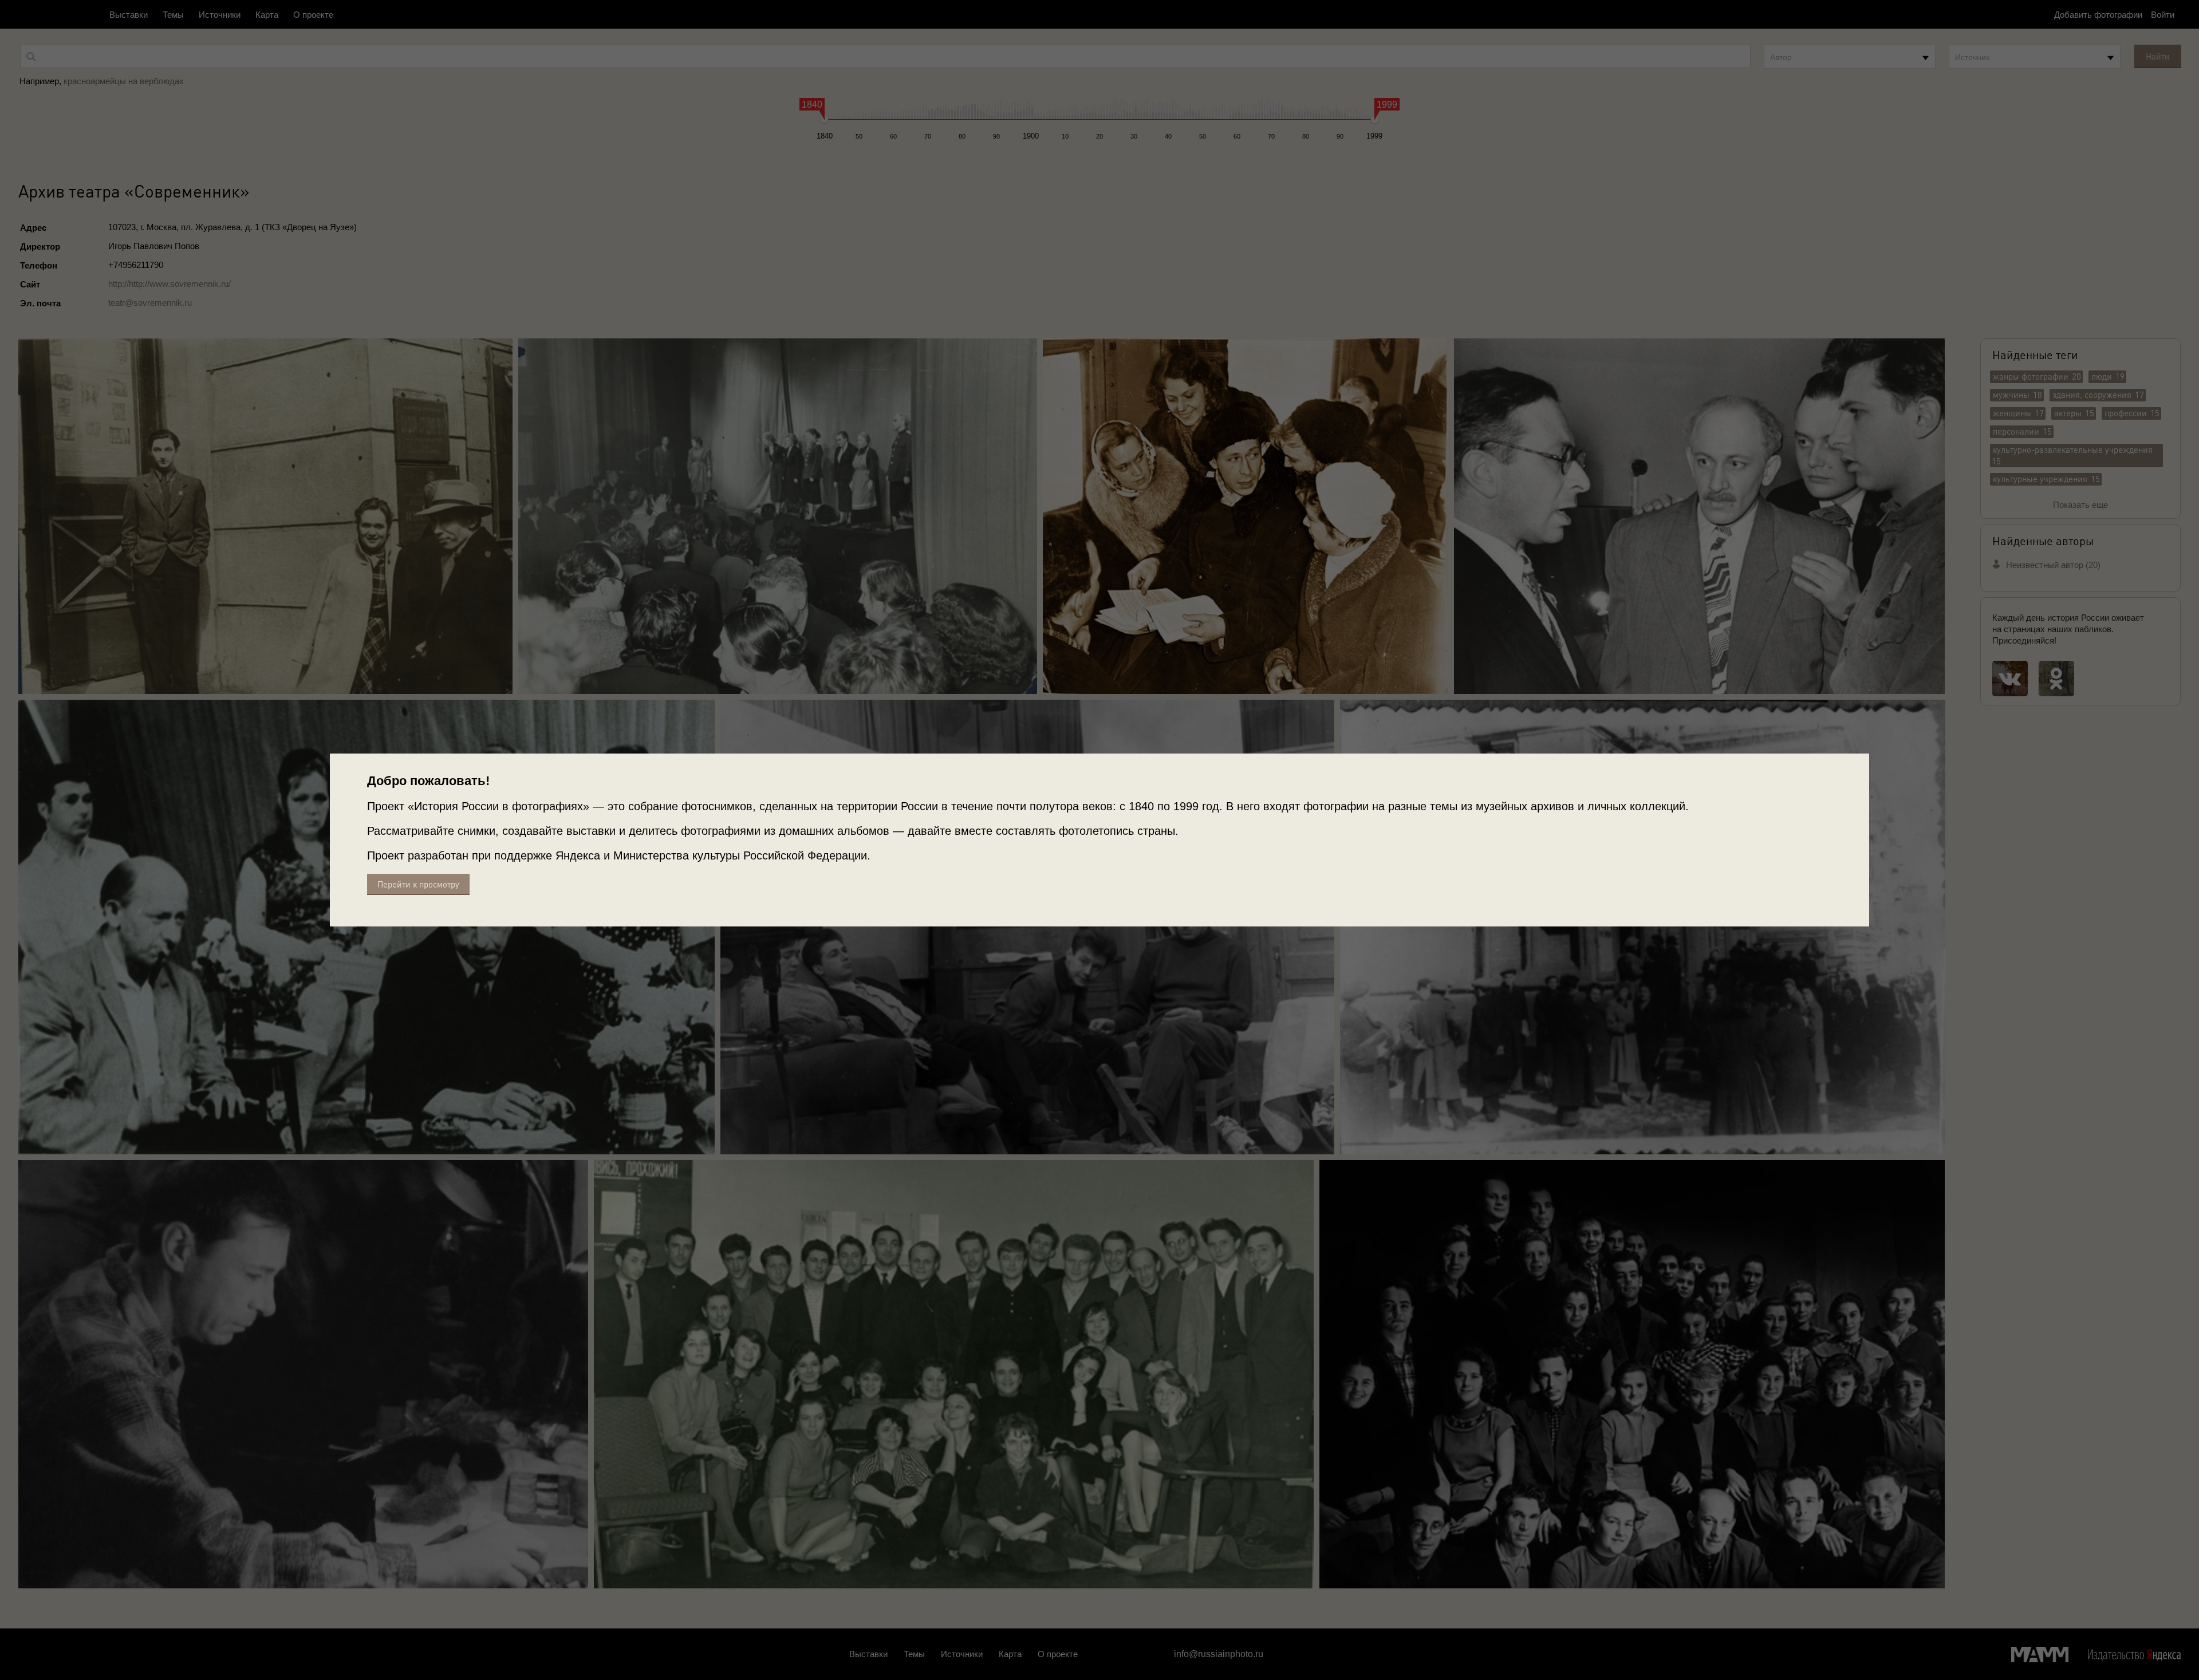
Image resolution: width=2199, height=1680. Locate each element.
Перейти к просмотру (418, 884)
